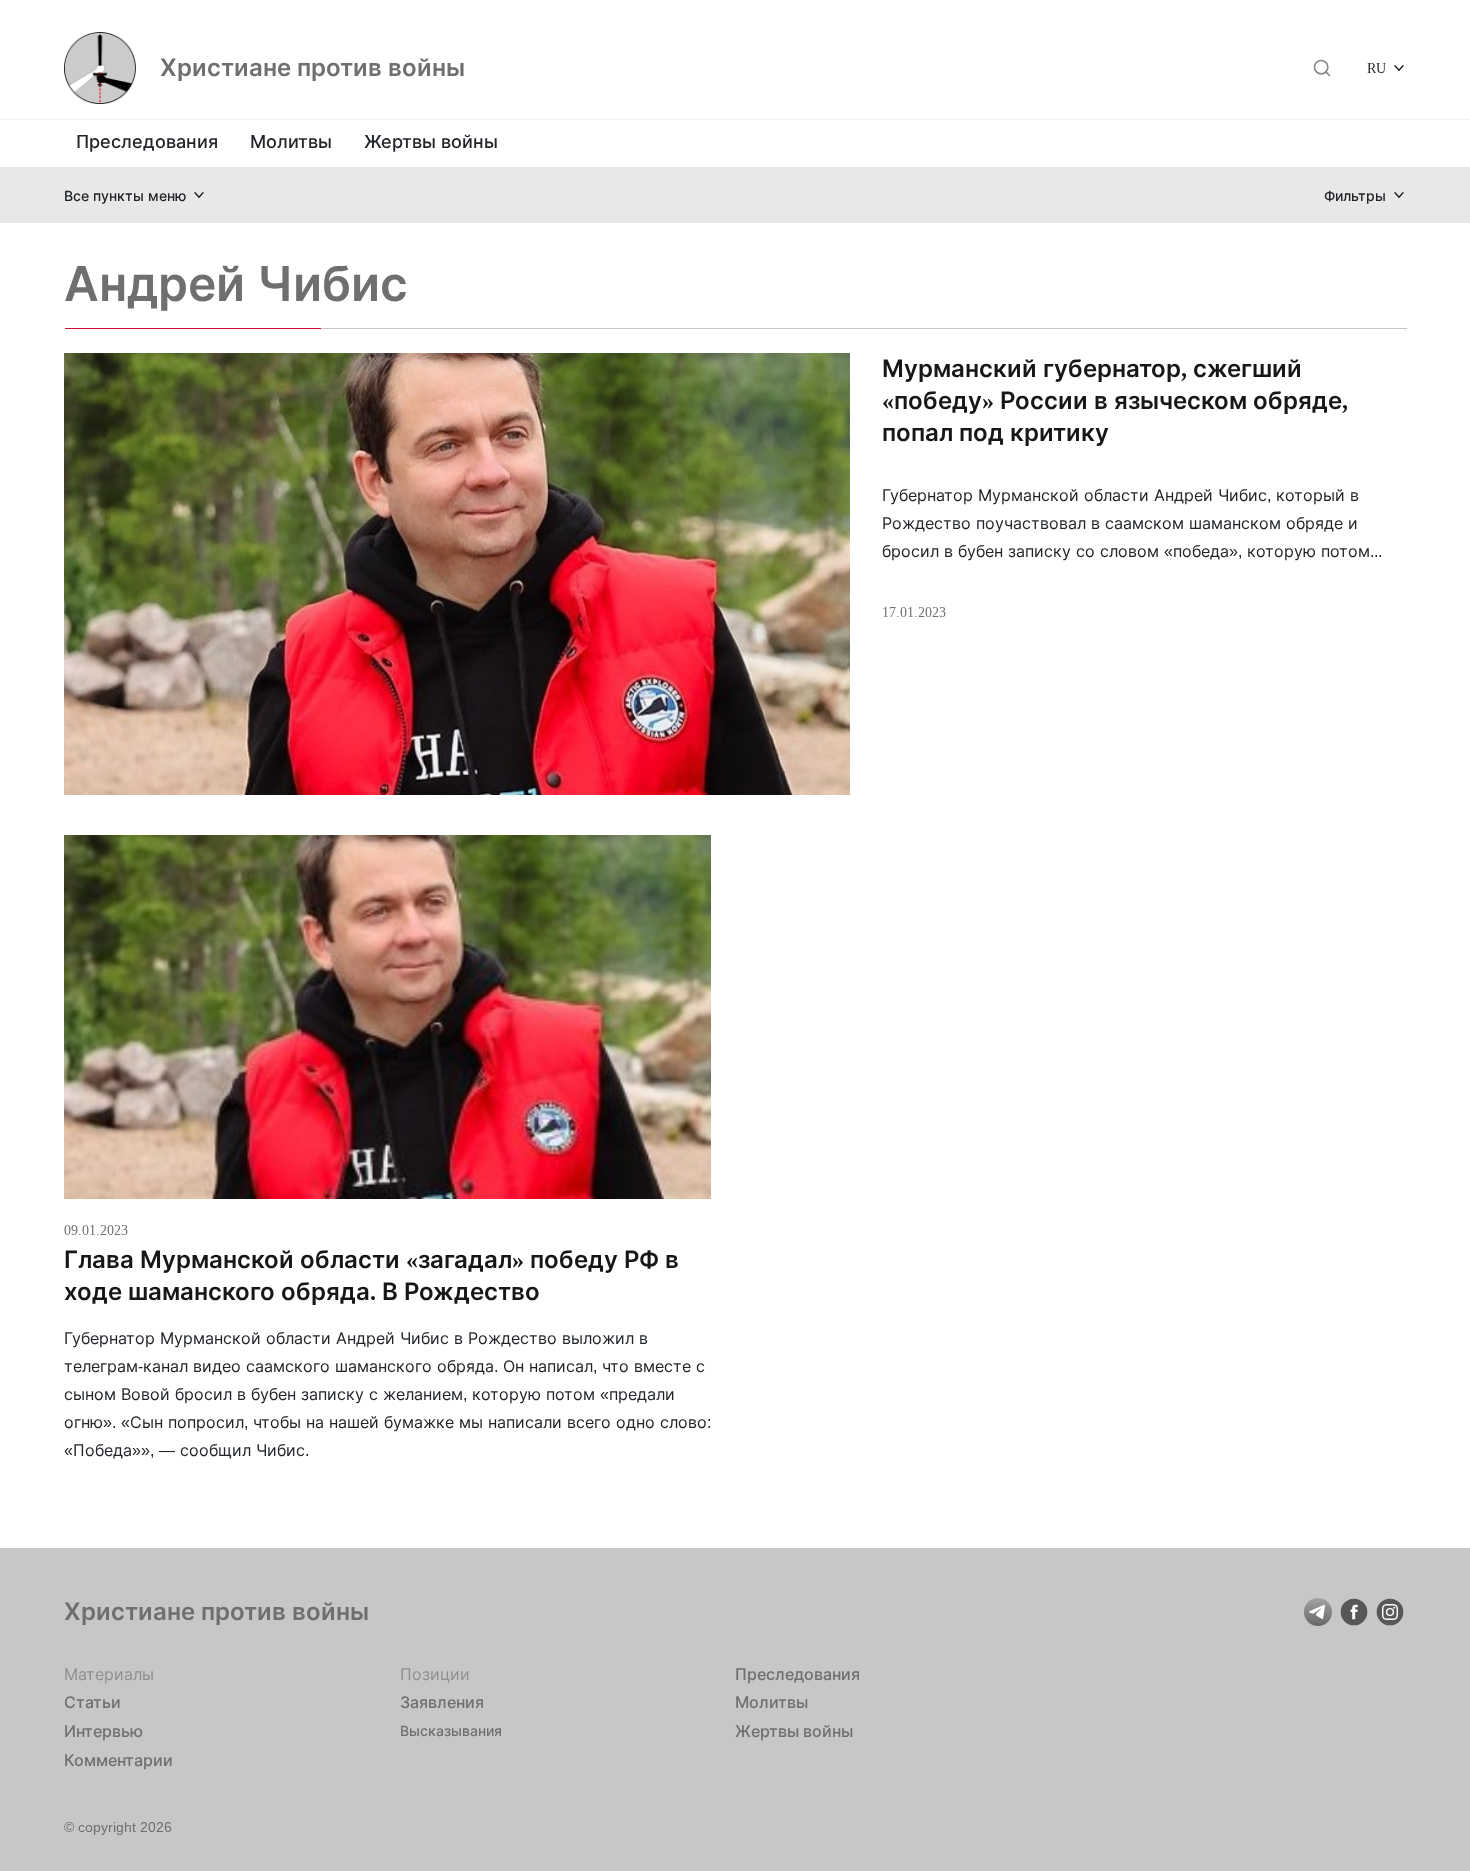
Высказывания (451, 1730)
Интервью (103, 1731)
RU (1376, 67)
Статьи (92, 1702)
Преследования (147, 141)
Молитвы (291, 141)
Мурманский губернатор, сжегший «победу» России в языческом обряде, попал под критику (1115, 400)
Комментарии (118, 1760)
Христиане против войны (312, 68)
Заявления (442, 1702)
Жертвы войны (431, 141)
